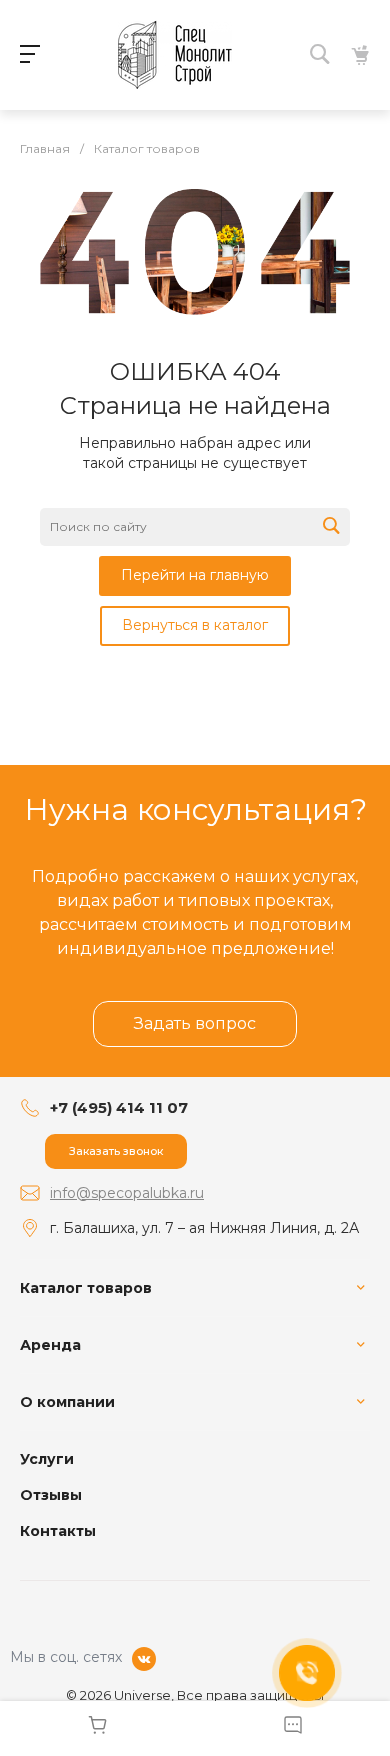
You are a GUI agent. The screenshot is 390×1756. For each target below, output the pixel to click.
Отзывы (51, 1495)
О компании (67, 1402)
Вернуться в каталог (195, 625)
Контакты (58, 1531)
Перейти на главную (195, 575)
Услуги (47, 1459)
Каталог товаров (86, 1288)
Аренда (50, 1345)
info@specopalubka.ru (127, 1193)
